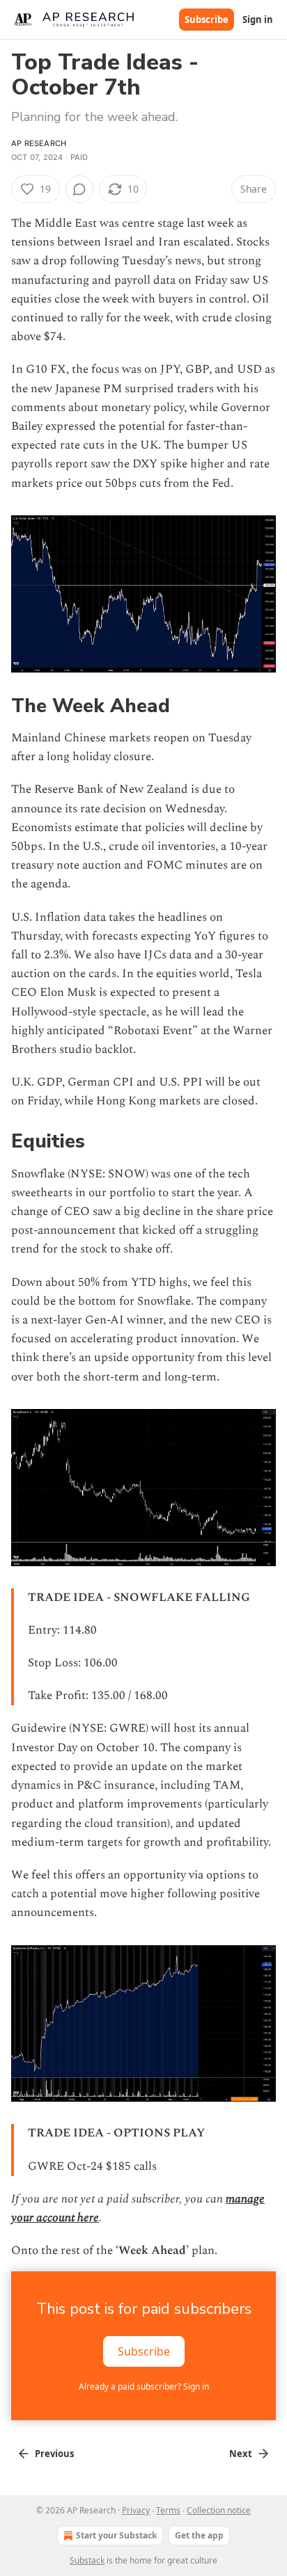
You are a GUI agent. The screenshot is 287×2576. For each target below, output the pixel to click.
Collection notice (219, 2510)
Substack (87, 2560)
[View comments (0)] (79, 189)
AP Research (39, 143)
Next (241, 2454)
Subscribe (207, 19)
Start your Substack (116, 2535)
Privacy (136, 2510)
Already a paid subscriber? (144, 2386)
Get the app (199, 2535)
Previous (54, 2454)
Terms (168, 2510)
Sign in (258, 19)
